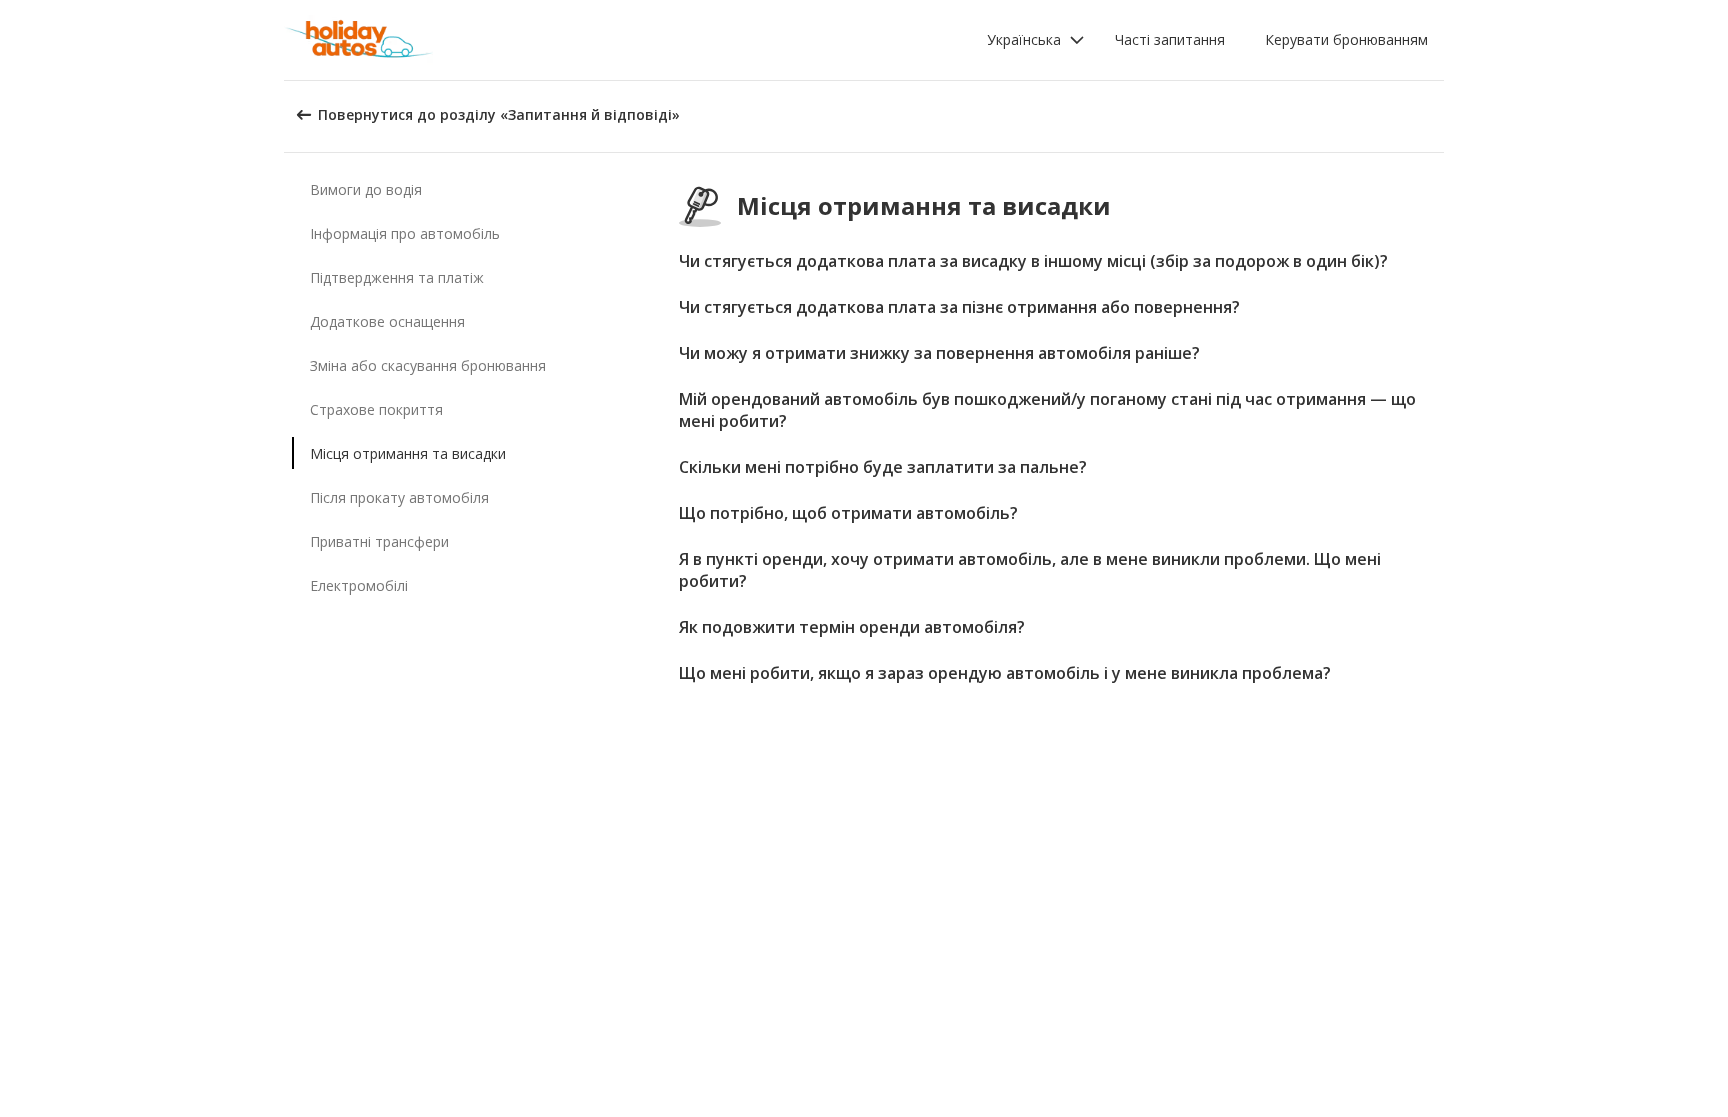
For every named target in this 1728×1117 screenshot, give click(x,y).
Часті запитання (1170, 39)
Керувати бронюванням (1346, 39)
